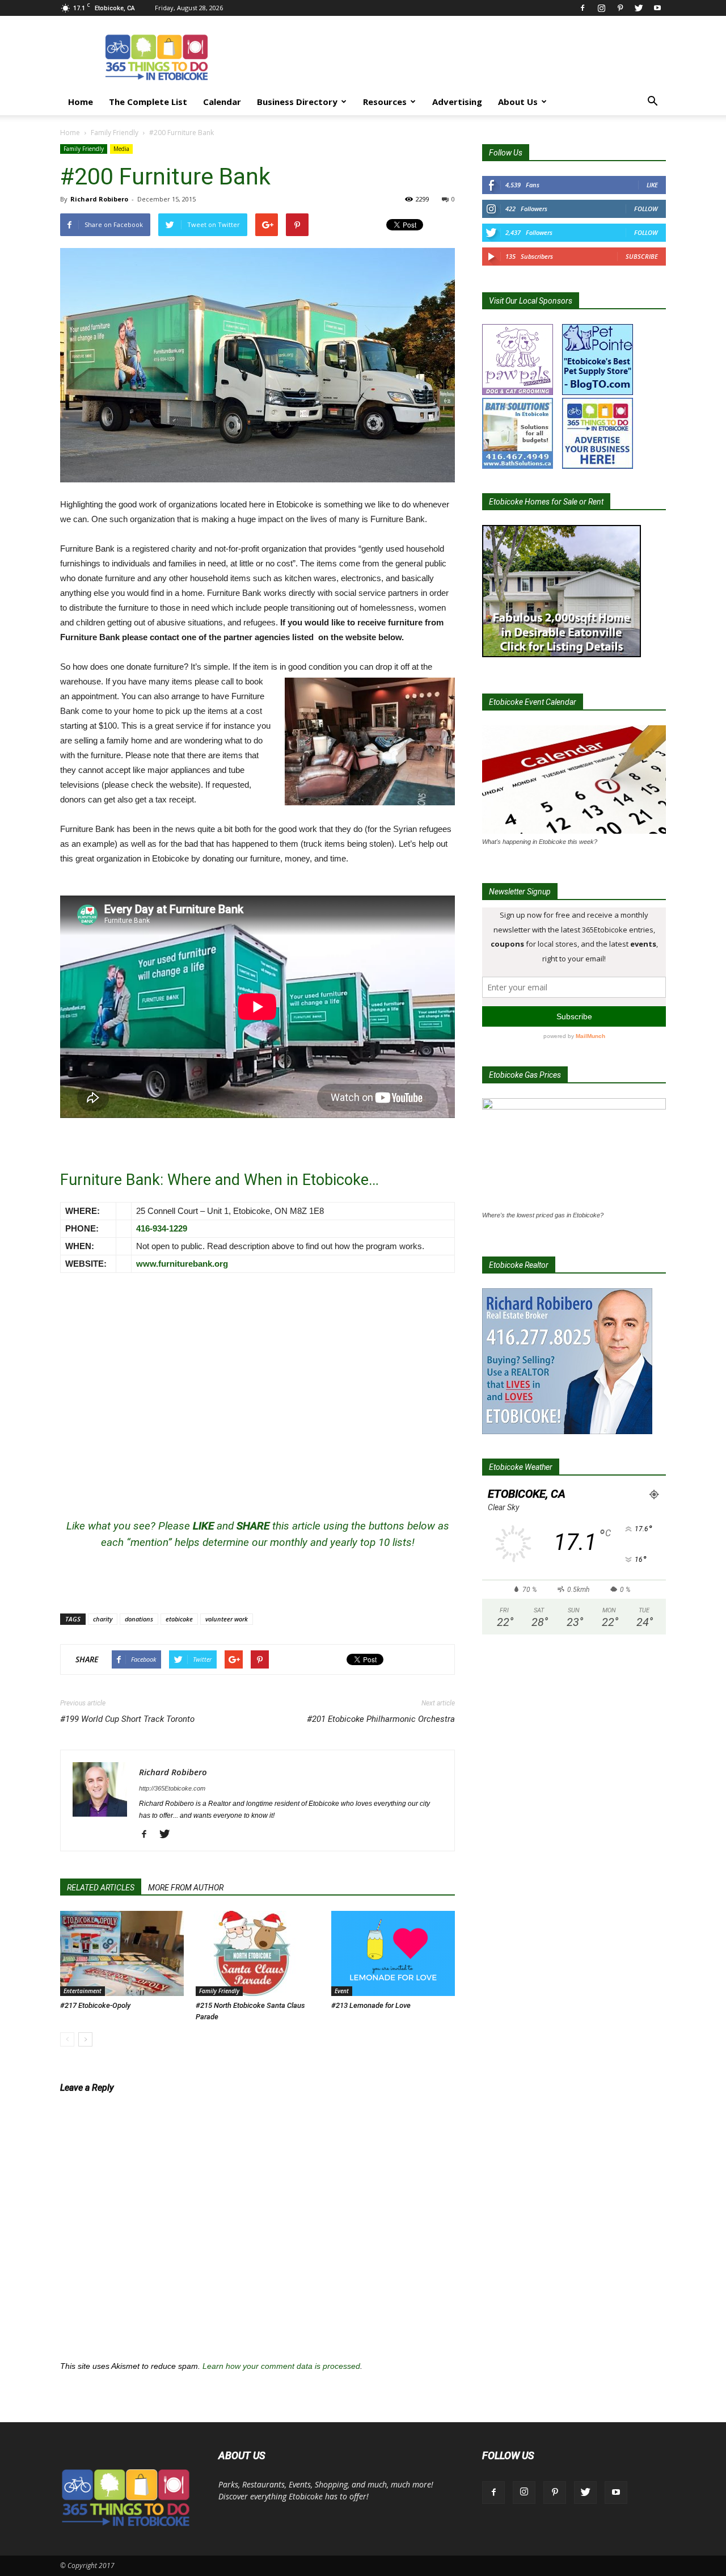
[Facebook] (583, 8)
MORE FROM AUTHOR (186, 1888)
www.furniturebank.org (182, 1264)
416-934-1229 (162, 1228)
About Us (518, 102)
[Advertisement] (459, 57)
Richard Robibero (99, 199)
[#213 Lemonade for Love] (393, 1953)
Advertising (457, 102)
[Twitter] (639, 8)
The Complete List (148, 102)
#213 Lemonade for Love (371, 2005)
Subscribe (642, 256)
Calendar (222, 102)
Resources (385, 102)
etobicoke (179, 1619)
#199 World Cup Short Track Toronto (127, 1719)
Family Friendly (115, 133)
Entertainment (83, 1991)
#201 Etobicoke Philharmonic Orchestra (381, 1719)
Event (342, 1991)
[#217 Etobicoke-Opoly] (122, 1953)
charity (103, 1619)
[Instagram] (601, 8)
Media (121, 149)
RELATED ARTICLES (101, 1888)
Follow (646, 209)
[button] (652, 102)
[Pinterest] (620, 8)
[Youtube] (657, 8)
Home (81, 102)
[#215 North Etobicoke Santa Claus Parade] (258, 1953)
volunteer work (227, 1619)
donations (139, 1619)
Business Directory (297, 102)
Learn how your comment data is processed (281, 2366)
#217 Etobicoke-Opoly (95, 2005)
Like (652, 185)
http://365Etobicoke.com (172, 1788)
